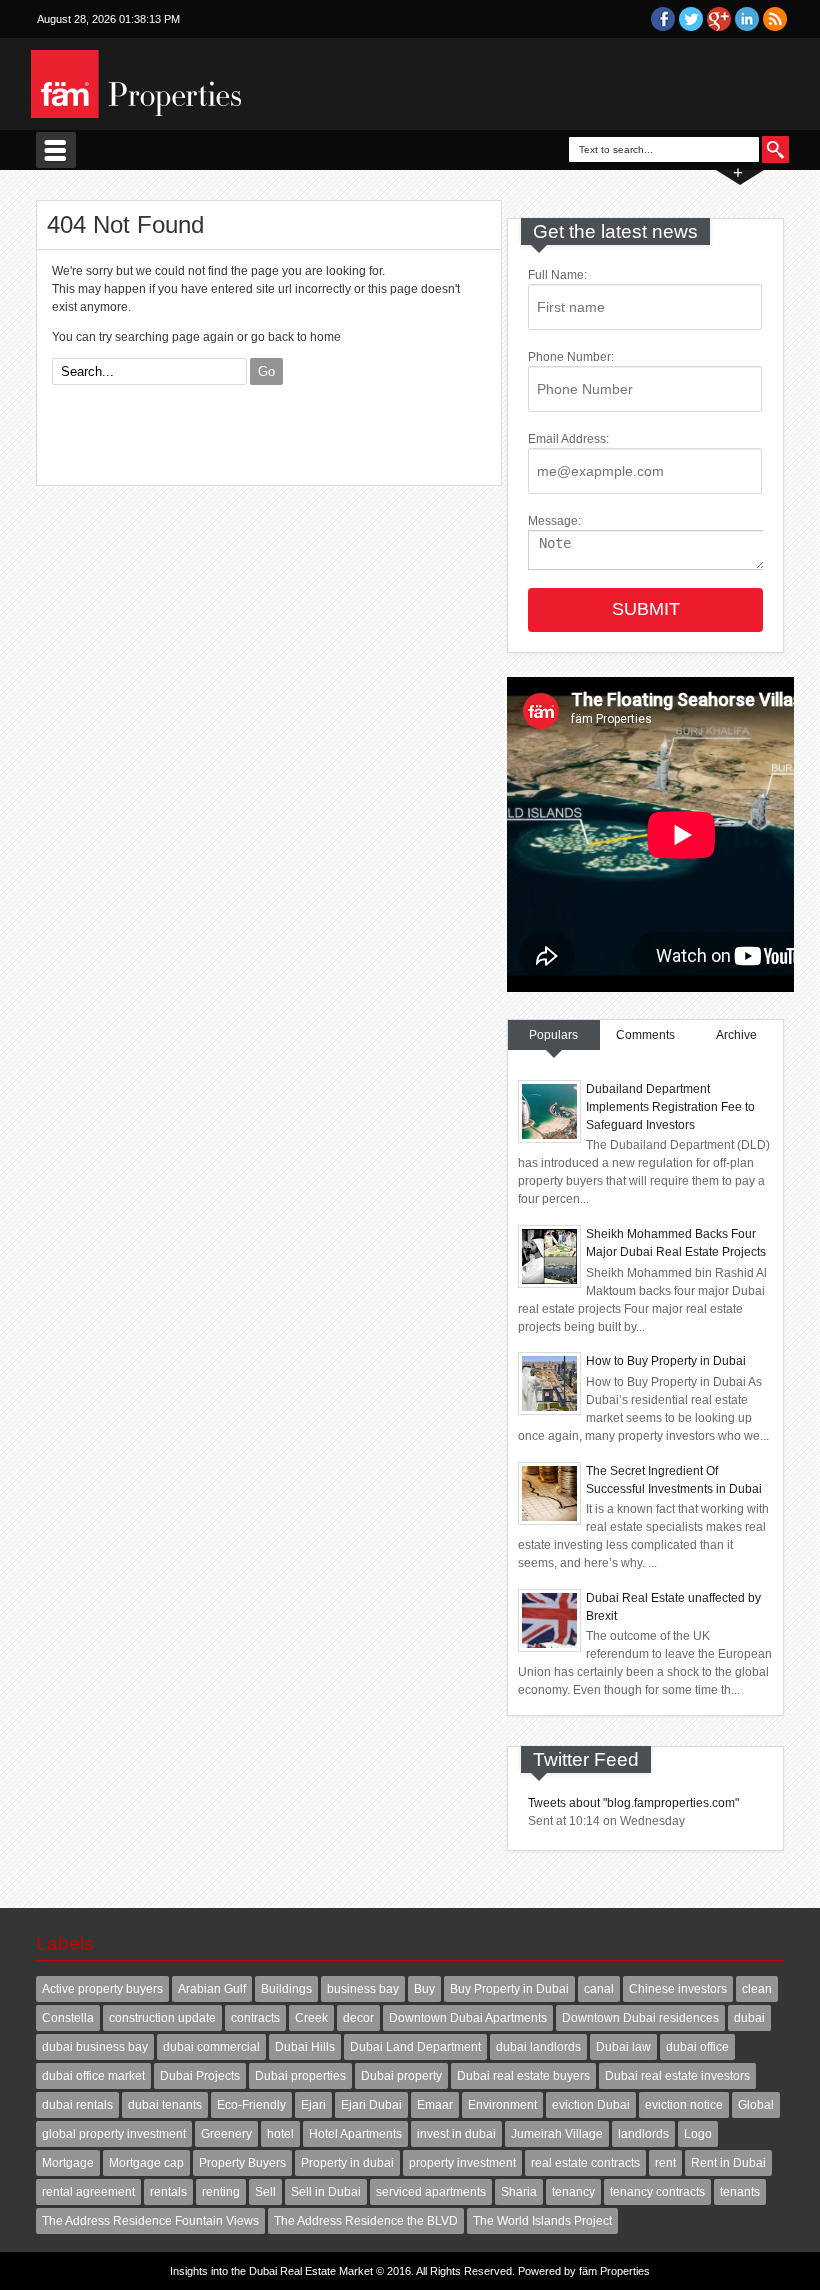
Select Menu (56, 150)
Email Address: (568, 439)
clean (757, 1989)
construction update (162, 2018)
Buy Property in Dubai (509, 1989)
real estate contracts (585, 2163)
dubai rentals (77, 2105)
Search (775, 149)
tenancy (573, 2192)
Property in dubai (347, 2163)
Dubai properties (300, 2076)
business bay (363, 1989)
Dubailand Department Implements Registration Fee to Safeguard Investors (670, 1107)
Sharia (519, 2192)
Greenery (226, 2134)
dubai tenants (165, 2105)
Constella (68, 2018)
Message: (554, 521)
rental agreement (88, 2192)
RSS (775, 19)
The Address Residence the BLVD (366, 2221)
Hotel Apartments (355, 2134)
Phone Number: (571, 357)
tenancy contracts (657, 2192)
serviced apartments (431, 2192)
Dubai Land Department (415, 2047)
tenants (740, 2192)
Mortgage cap (146, 2163)
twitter (691, 19)
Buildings (286, 1989)
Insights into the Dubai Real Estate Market (271, 2271)
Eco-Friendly (251, 2105)
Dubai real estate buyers (523, 2076)
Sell (265, 2192)
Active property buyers (102, 1989)
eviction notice (684, 2105)
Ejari (313, 2105)
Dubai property (401, 2076)
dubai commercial (211, 2047)
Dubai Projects (200, 2076)
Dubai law (623, 2047)
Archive (736, 1035)
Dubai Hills (305, 2047)
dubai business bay (95, 2047)
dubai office (697, 2047)
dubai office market (93, 2076)
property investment (462, 2163)
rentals (168, 2192)
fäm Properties (614, 2271)
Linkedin (747, 19)
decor (358, 2018)
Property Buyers (242, 2163)
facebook (663, 19)
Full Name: (557, 275)
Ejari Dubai (371, 2105)
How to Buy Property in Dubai (666, 1361)
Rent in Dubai (728, 2163)
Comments (645, 1035)
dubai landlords (538, 2047)
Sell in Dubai (326, 2192)
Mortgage (68, 2163)
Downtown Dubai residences (640, 2018)
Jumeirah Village (557, 2134)
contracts (255, 2018)
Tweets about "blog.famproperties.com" (633, 1803)
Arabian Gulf (212, 1989)
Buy (424, 1989)
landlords (643, 2134)
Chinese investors (678, 1989)
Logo (698, 2134)
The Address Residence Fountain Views (150, 2221)
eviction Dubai (591, 2105)
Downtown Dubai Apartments (468, 2018)
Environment (502, 2105)
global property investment (114, 2134)
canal (599, 1989)
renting (221, 2192)
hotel (280, 2134)
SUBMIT (646, 609)
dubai (749, 2018)
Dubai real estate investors (677, 2076)
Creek (311, 2018)
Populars (553, 1035)
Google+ (719, 19)
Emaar (435, 2105)
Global (756, 2105)
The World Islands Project (542, 2221)
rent (665, 2163)
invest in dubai (456, 2134)
